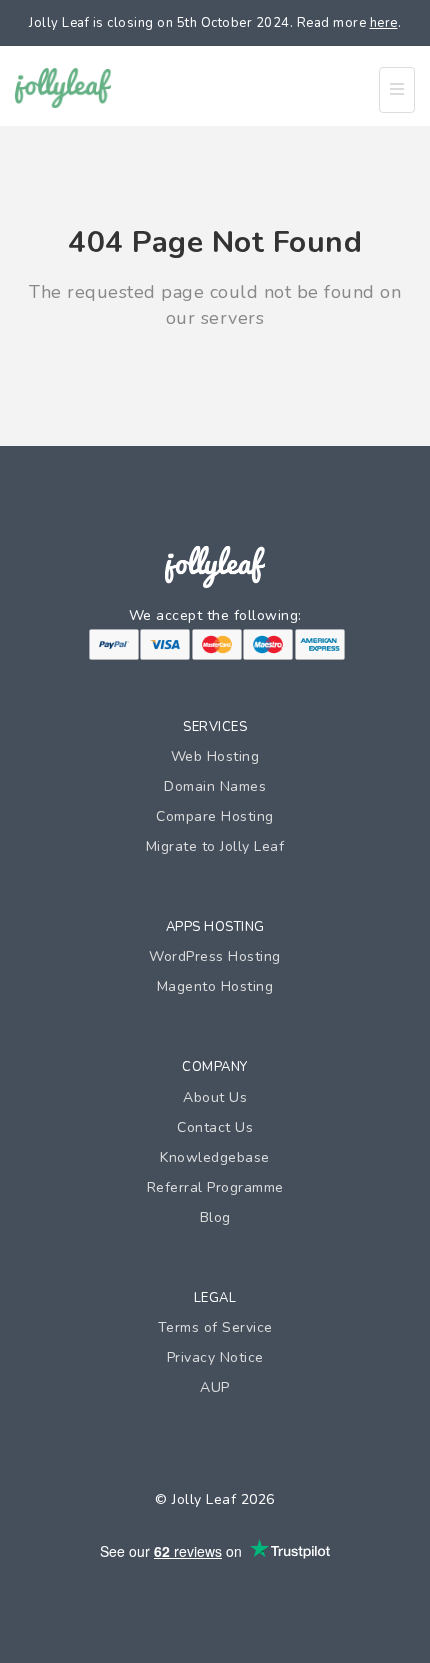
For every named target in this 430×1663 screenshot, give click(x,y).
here (384, 23)
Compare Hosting (215, 816)
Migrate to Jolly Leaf (215, 846)
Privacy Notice (215, 1357)
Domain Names (215, 786)
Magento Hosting (215, 986)
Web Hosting (215, 756)
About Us (215, 1097)
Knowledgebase (215, 1157)
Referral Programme (215, 1187)
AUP (215, 1387)
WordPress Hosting (215, 956)
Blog (215, 1217)
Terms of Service (215, 1327)
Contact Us (215, 1127)
